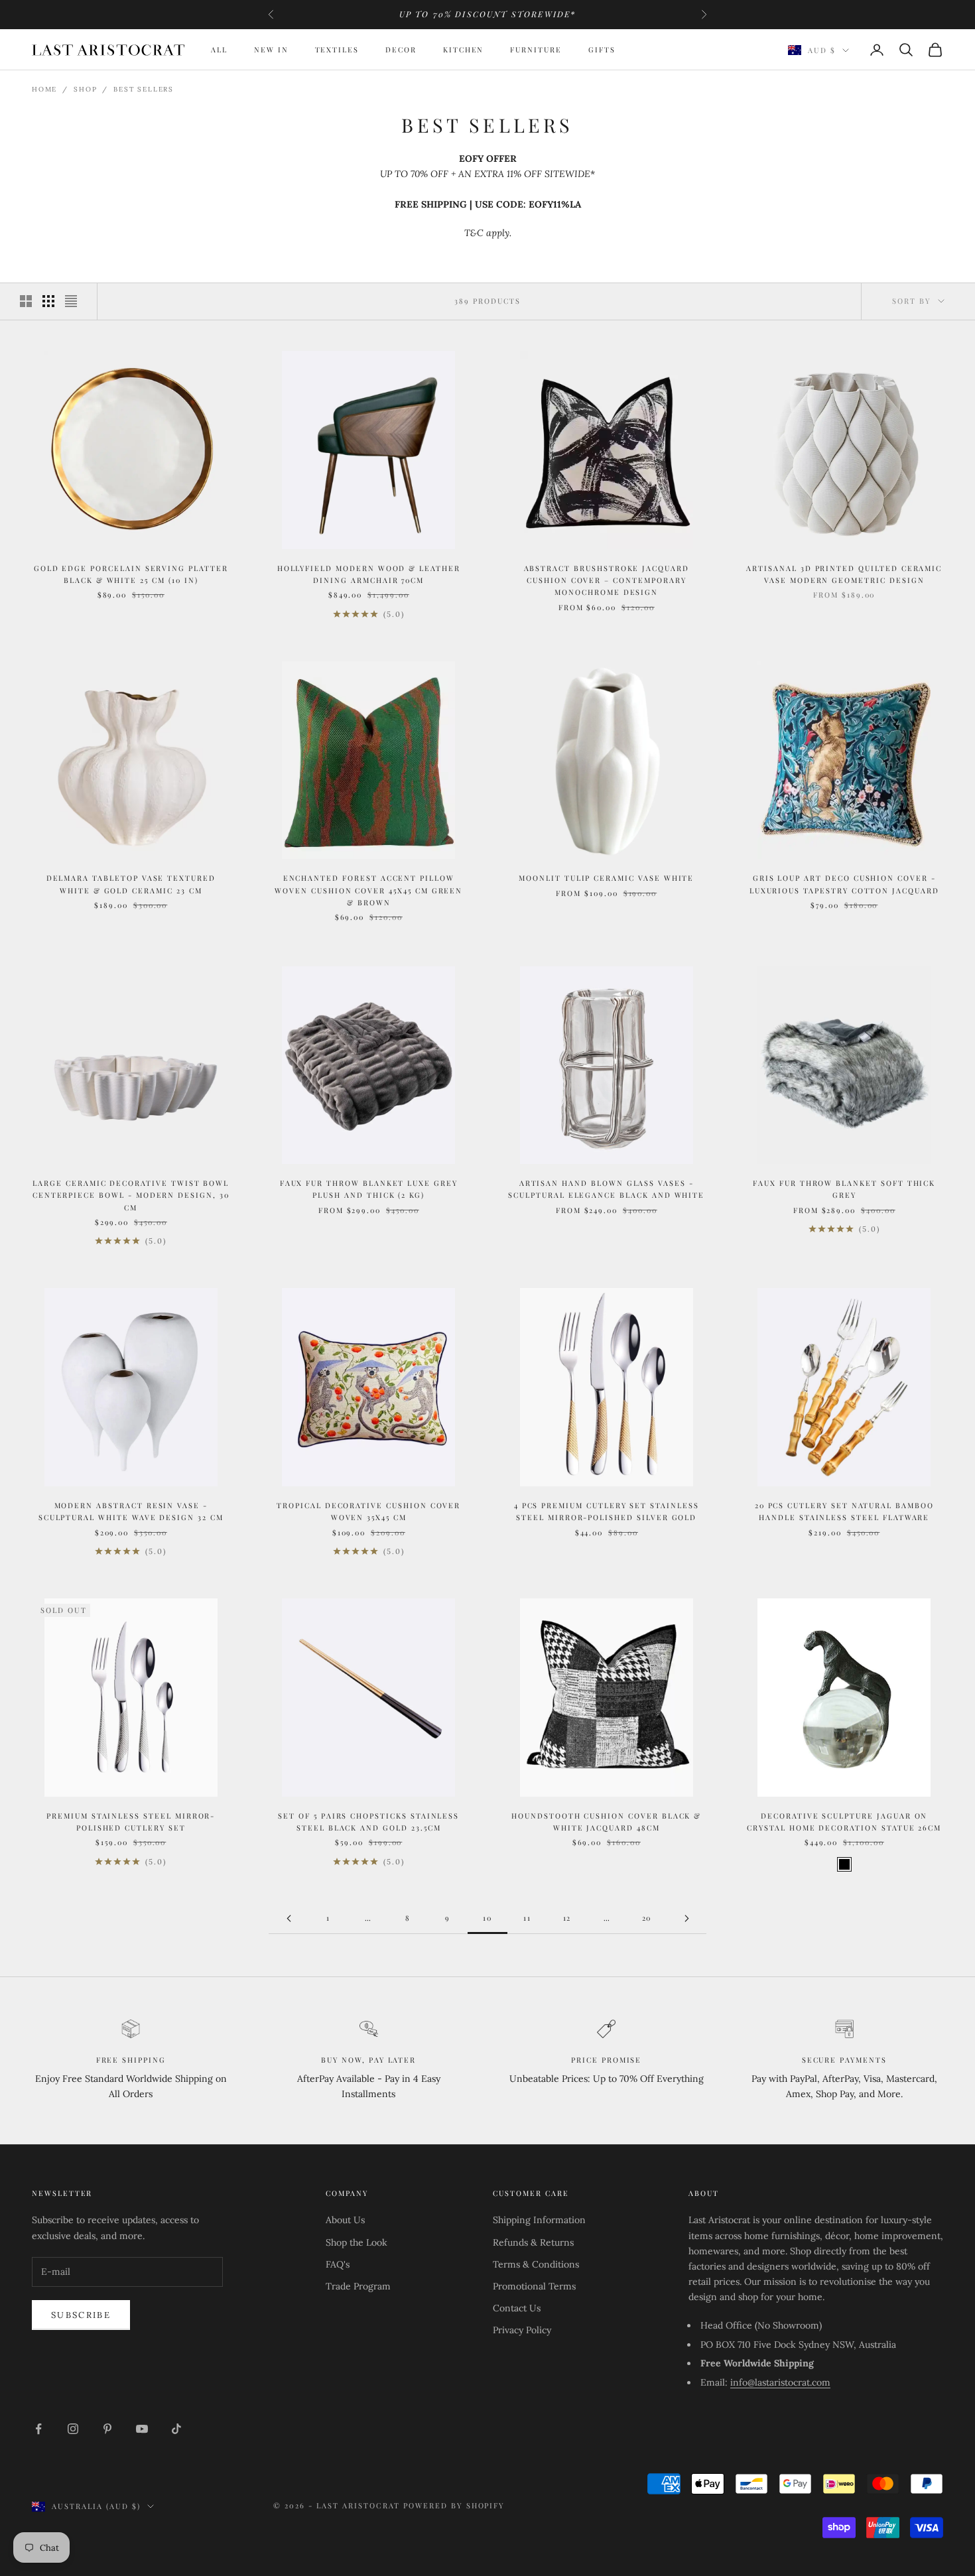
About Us (345, 2220)
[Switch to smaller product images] (48, 301)
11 (527, 1918)
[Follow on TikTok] (176, 2429)
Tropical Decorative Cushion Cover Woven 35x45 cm (368, 1511)
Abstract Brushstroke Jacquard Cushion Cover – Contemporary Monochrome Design (607, 580)
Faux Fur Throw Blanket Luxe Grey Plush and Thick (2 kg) (369, 1189)
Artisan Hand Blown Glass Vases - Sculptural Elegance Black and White (606, 1189)
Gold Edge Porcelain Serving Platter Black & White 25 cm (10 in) (131, 574)
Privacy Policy (522, 2330)
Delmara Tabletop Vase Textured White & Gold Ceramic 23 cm (131, 884)
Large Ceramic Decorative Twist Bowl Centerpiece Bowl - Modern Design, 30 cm (131, 1195)
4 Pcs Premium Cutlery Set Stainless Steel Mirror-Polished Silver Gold (607, 1511)
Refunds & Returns (533, 2242)
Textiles (337, 49)
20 (647, 1918)
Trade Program (358, 2286)
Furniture (536, 49)
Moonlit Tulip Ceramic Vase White (606, 878)
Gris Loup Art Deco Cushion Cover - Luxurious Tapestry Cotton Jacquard (844, 884)
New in (271, 49)
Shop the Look (357, 2242)
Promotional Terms (534, 2286)
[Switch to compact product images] (71, 301)
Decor (401, 49)
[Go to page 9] (289, 1918)
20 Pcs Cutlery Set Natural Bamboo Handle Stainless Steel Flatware (844, 1511)
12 (567, 1918)
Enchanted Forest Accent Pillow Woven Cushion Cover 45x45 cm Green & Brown (368, 890)
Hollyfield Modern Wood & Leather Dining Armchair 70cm (369, 574)
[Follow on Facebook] (38, 2429)
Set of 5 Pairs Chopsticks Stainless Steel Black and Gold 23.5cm (368, 1822)
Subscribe (81, 2315)
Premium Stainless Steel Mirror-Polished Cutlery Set (131, 1822)
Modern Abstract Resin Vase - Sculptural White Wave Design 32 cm (131, 1511)
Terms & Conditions (536, 2264)
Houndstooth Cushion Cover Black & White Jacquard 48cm (606, 1822)
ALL (219, 49)
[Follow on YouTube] (142, 2429)
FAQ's (338, 2264)
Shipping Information (539, 2220)
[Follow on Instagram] (73, 2429)
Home (44, 89)
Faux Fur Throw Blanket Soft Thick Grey (844, 1189)
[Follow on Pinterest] (107, 2429)
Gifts (602, 49)
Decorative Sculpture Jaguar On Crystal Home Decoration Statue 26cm (844, 1822)
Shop (85, 89)
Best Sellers (144, 89)
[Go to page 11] (686, 1918)
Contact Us (517, 2308)
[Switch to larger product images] (26, 301)
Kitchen (464, 49)
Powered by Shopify (454, 2505)
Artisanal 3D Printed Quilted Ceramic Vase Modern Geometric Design (844, 574)
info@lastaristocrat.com (780, 2382)
